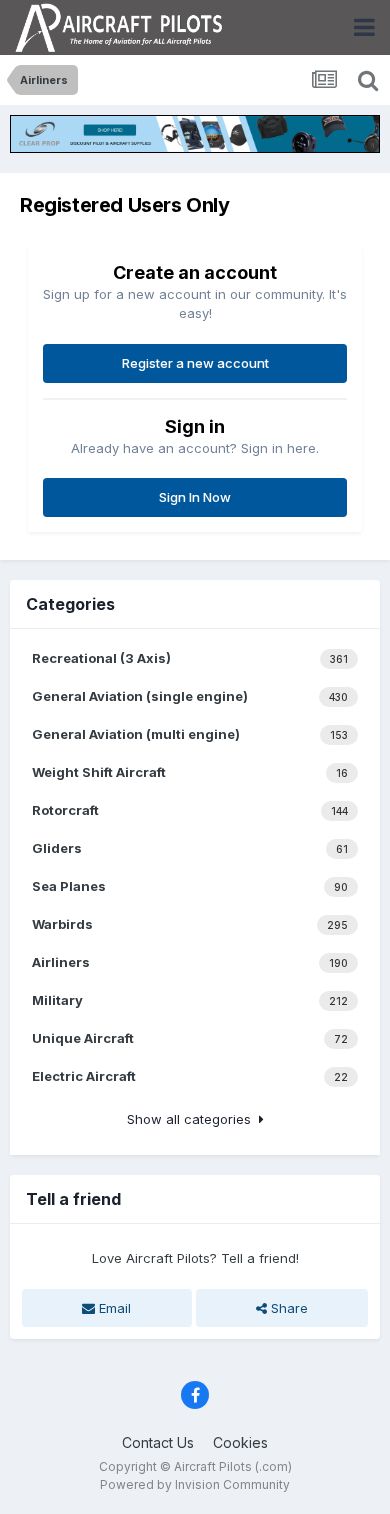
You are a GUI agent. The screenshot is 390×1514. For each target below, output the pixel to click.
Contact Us (158, 1442)
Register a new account (195, 363)
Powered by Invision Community (195, 1484)
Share (287, 1308)
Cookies (240, 1442)
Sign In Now (195, 497)
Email (113, 1308)
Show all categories (193, 1119)
